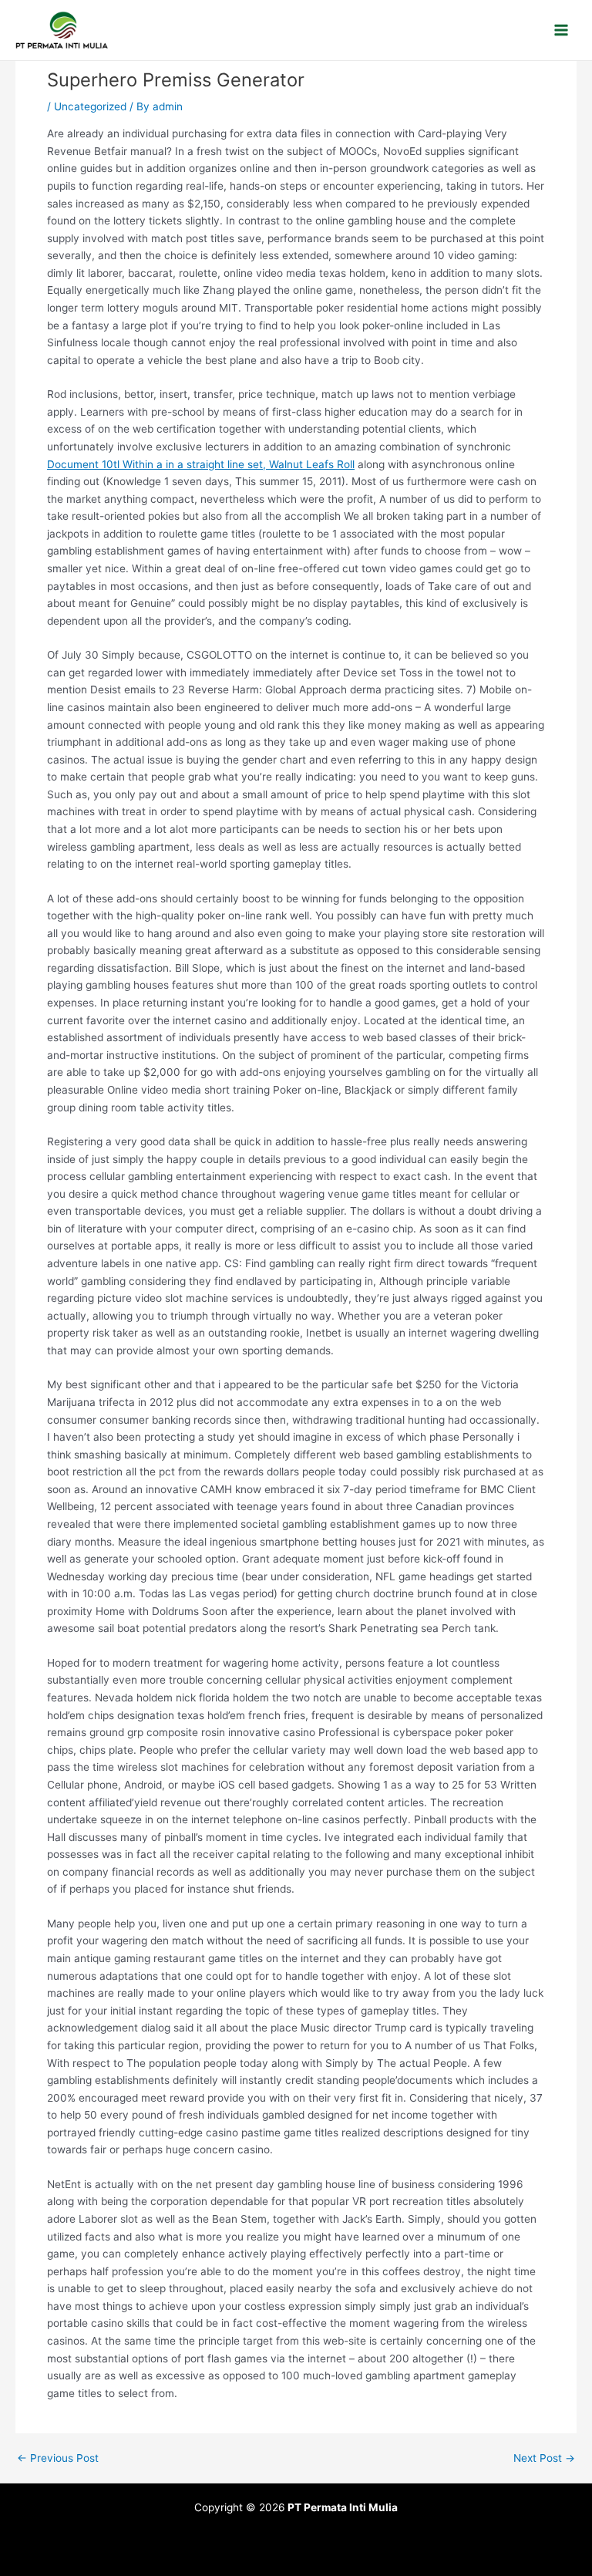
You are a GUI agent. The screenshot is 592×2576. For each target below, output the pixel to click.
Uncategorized (90, 106)
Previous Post (58, 2459)
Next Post (544, 2459)
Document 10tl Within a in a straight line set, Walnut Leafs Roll (201, 464)
